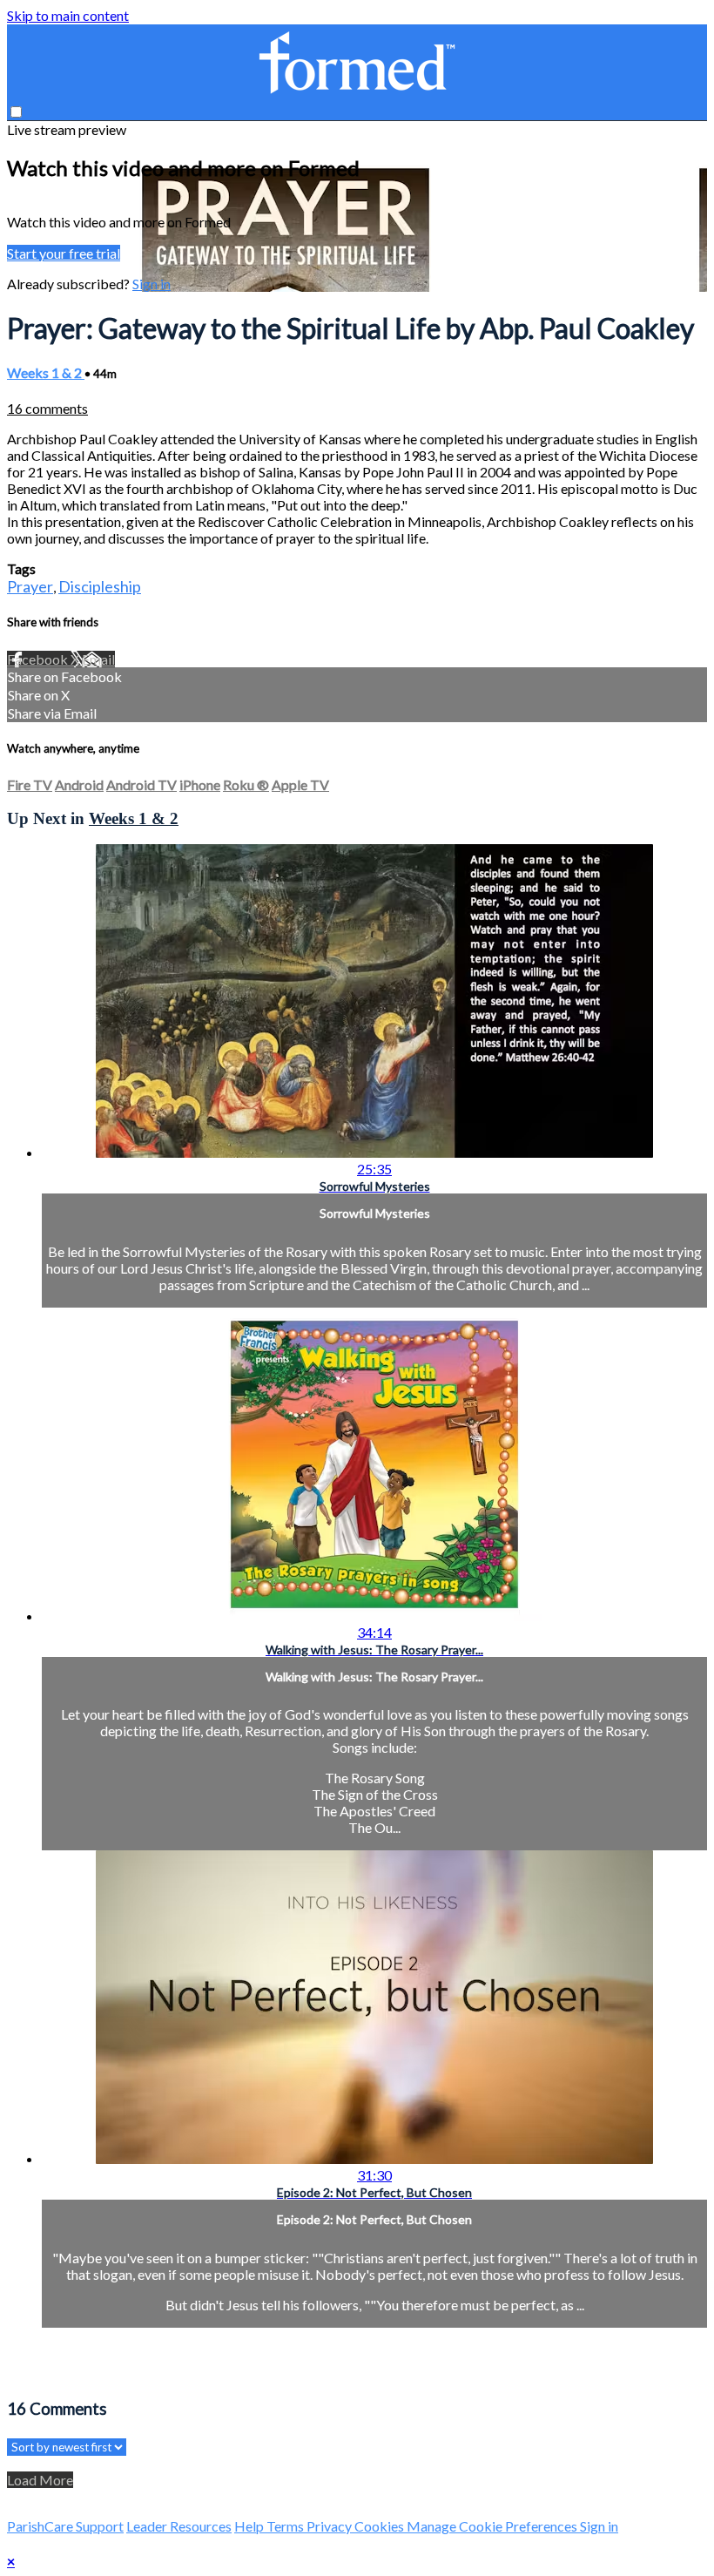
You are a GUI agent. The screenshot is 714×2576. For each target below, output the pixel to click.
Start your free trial (64, 253)
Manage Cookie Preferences (493, 2526)
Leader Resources (179, 2526)
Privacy (330, 2526)
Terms (286, 2526)
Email (98, 659)
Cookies (381, 2526)
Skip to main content (68, 15)
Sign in (152, 284)
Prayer (30, 586)
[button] (16, 112)
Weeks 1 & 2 (46, 372)
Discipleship (100, 586)
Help (250, 2526)
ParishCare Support (65, 2526)
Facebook (39, 659)
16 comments (47, 408)
